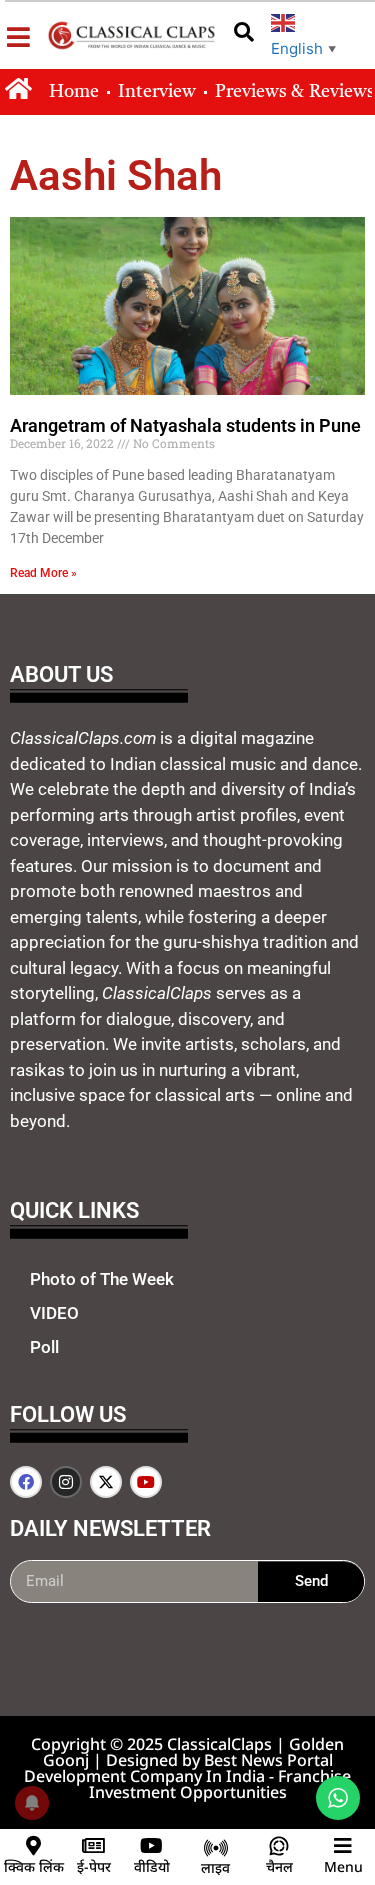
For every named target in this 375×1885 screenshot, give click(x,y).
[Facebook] (26, 1482)
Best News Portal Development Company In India (178, 1768)
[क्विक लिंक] (34, 1846)
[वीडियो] (152, 1846)
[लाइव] (216, 1848)
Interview (157, 92)
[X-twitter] (106, 1482)
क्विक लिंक (34, 1866)
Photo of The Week (102, 1279)
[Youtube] (146, 1482)
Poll (44, 1347)
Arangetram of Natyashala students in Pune (185, 425)
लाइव (215, 1867)
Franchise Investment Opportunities (220, 1784)
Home (74, 92)
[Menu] (343, 1846)
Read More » (43, 573)
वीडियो (152, 1866)
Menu (343, 1866)
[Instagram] (66, 1482)
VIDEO (54, 1313)
